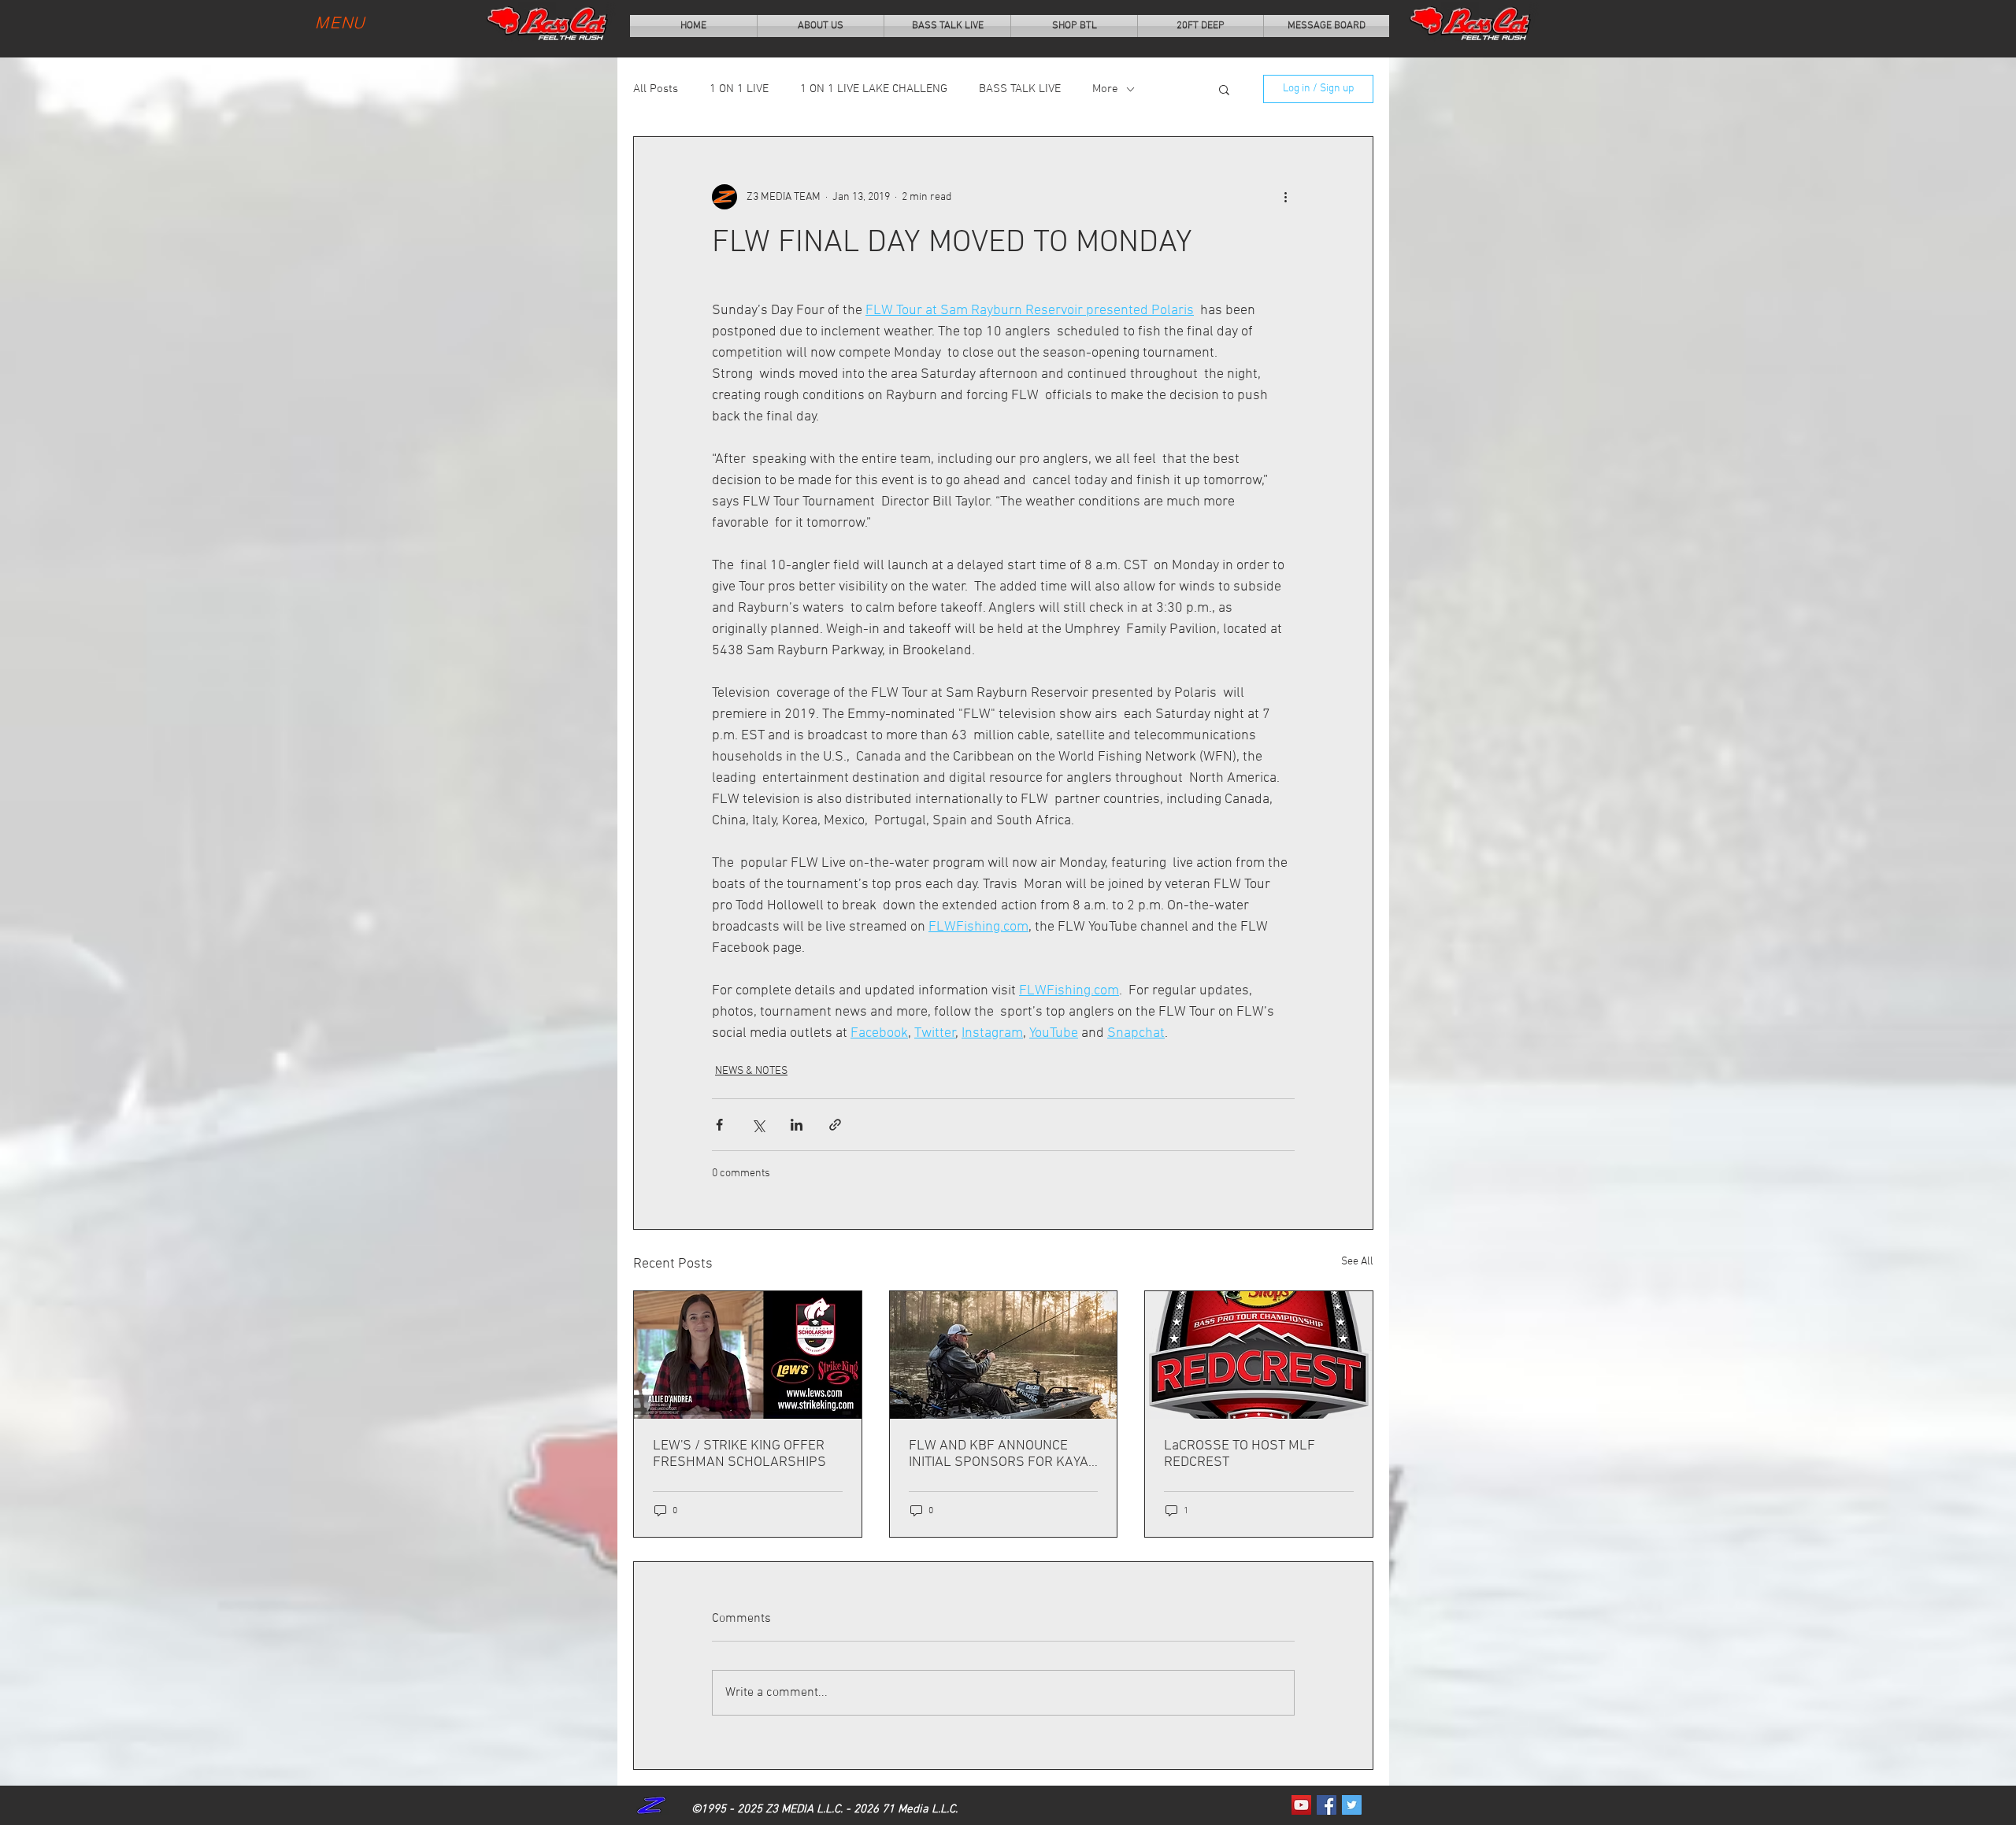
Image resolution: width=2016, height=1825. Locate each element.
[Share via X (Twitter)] (758, 1125)
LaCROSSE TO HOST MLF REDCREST (1240, 1454)
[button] (1224, 89)
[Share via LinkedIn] (797, 1125)
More (1105, 89)
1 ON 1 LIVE (739, 89)
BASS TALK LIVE (1020, 89)
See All (1357, 1262)
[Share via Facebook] (719, 1125)
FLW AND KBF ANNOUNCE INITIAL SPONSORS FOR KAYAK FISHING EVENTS (1003, 1454)
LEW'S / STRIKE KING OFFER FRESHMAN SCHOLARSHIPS (739, 1454)
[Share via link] (835, 1125)
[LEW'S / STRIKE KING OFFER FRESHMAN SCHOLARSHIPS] (748, 1355)
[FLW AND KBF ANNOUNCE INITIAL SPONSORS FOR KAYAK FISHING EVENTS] (1004, 1355)
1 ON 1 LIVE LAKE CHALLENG (874, 89)
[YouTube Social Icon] (1301, 1805)
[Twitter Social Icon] (1352, 1805)
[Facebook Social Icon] (1327, 1805)
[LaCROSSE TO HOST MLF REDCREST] (1259, 1355)
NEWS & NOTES (751, 1071)
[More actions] (1285, 197)
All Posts (656, 89)
